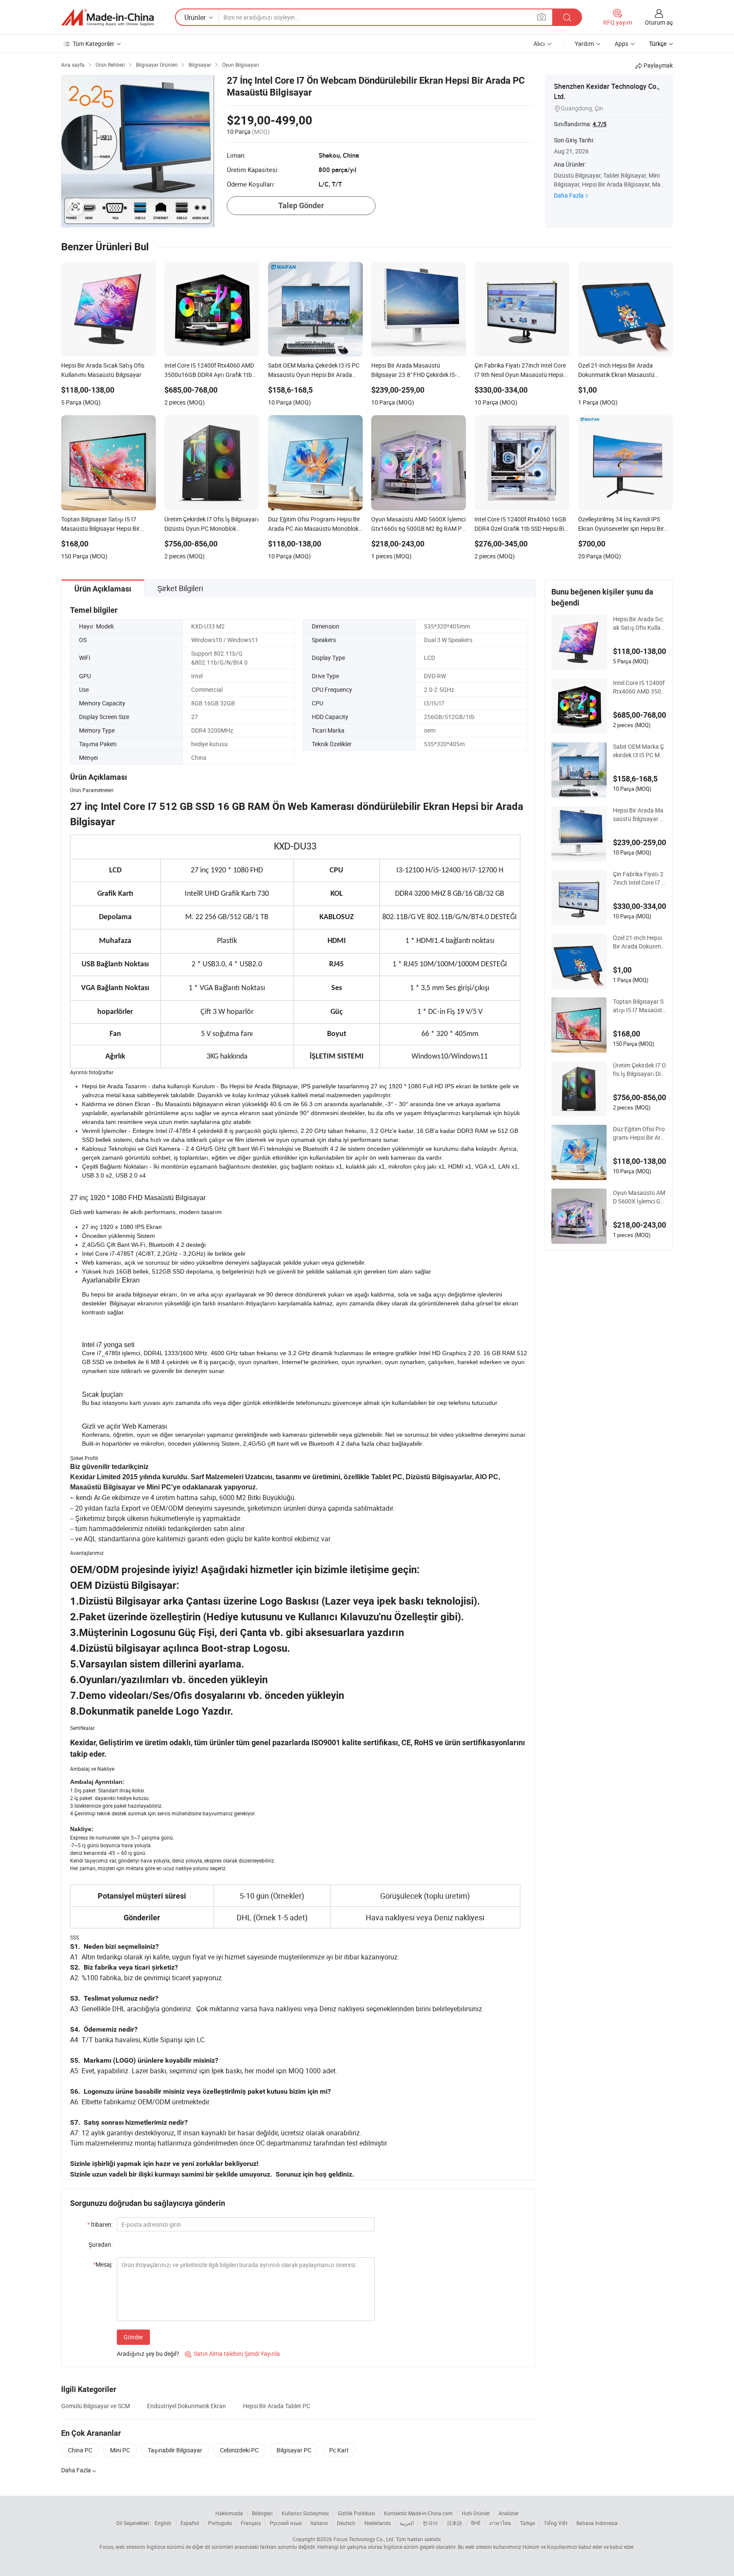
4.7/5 (600, 124)
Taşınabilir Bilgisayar (175, 2450)
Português (220, 2523)
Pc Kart (339, 2450)
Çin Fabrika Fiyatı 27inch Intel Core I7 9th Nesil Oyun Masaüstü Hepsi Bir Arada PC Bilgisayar (639, 878)
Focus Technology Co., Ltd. (364, 2539)
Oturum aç (659, 22)
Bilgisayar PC (294, 2450)
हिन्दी (476, 2523)
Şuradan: (100, 2244)
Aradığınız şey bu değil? (148, 2354)
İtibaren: (100, 2224)
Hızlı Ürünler (476, 2513)
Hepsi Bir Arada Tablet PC (277, 2406)
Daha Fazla (569, 195)
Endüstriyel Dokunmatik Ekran (186, 2406)
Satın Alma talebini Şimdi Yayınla (232, 2354)
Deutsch (346, 2523)
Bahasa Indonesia (597, 2523)
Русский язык (286, 2523)
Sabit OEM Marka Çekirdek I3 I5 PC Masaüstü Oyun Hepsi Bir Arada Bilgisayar (639, 751)
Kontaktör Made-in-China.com (418, 2513)
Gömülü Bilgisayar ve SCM (96, 2406)
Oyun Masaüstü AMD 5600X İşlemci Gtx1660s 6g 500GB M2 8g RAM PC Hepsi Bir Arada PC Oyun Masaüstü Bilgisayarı (639, 1197)
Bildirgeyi (262, 2513)
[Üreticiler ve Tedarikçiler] (107, 17)
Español (190, 2523)
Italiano (319, 2523)
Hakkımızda (229, 2513)
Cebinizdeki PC (239, 2450)
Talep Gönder (301, 205)
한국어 (430, 2523)
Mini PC (120, 2450)
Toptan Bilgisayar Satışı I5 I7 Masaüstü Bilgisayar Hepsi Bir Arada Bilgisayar (639, 1006)
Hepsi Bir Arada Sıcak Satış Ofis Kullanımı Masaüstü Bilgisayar (639, 623)
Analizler (509, 2513)
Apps (621, 44)
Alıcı (539, 44)
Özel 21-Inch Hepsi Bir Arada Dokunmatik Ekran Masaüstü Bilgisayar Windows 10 (639, 942)
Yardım (584, 44)
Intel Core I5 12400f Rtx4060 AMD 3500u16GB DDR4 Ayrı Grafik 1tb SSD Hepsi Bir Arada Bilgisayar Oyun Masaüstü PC (639, 687)
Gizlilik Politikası (356, 2513)
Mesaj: (103, 2264)
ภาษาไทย (500, 2523)
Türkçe (527, 2523)
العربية (407, 2523)
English (163, 2523)
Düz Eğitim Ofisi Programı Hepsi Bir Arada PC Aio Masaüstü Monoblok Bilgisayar (639, 1133)
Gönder (133, 2337)
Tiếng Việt (556, 2523)
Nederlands (378, 2523)
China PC (80, 2450)
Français (251, 2523)
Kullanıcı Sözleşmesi (305, 2513)
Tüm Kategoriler (93, 44)
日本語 (455, 2523)
